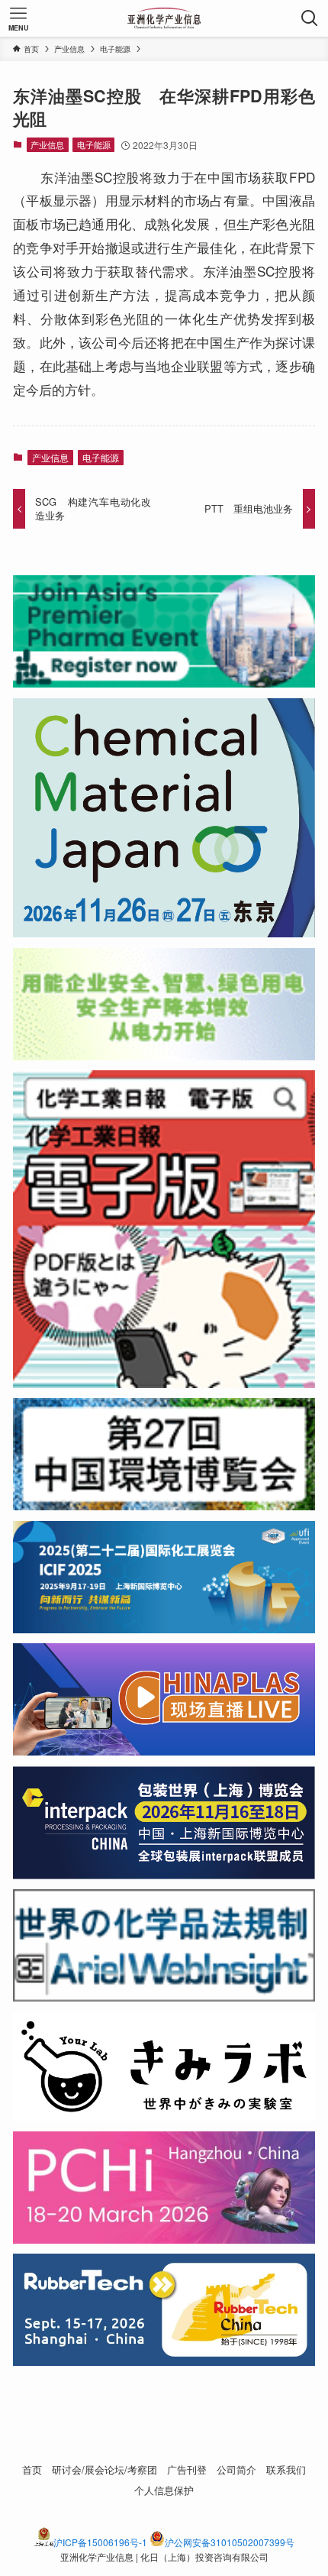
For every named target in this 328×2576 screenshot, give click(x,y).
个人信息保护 (164, 2490)
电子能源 (94, 144)
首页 (32, 2469)
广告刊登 (187, 2469)
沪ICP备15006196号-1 (100, 2542)
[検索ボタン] (310, 18)
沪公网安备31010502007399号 (230, 2542)
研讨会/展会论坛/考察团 (105, 2469)
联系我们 (286, 2469)
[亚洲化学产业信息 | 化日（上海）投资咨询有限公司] (164, 18)
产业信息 (47, 144)
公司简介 (236, 2469)
